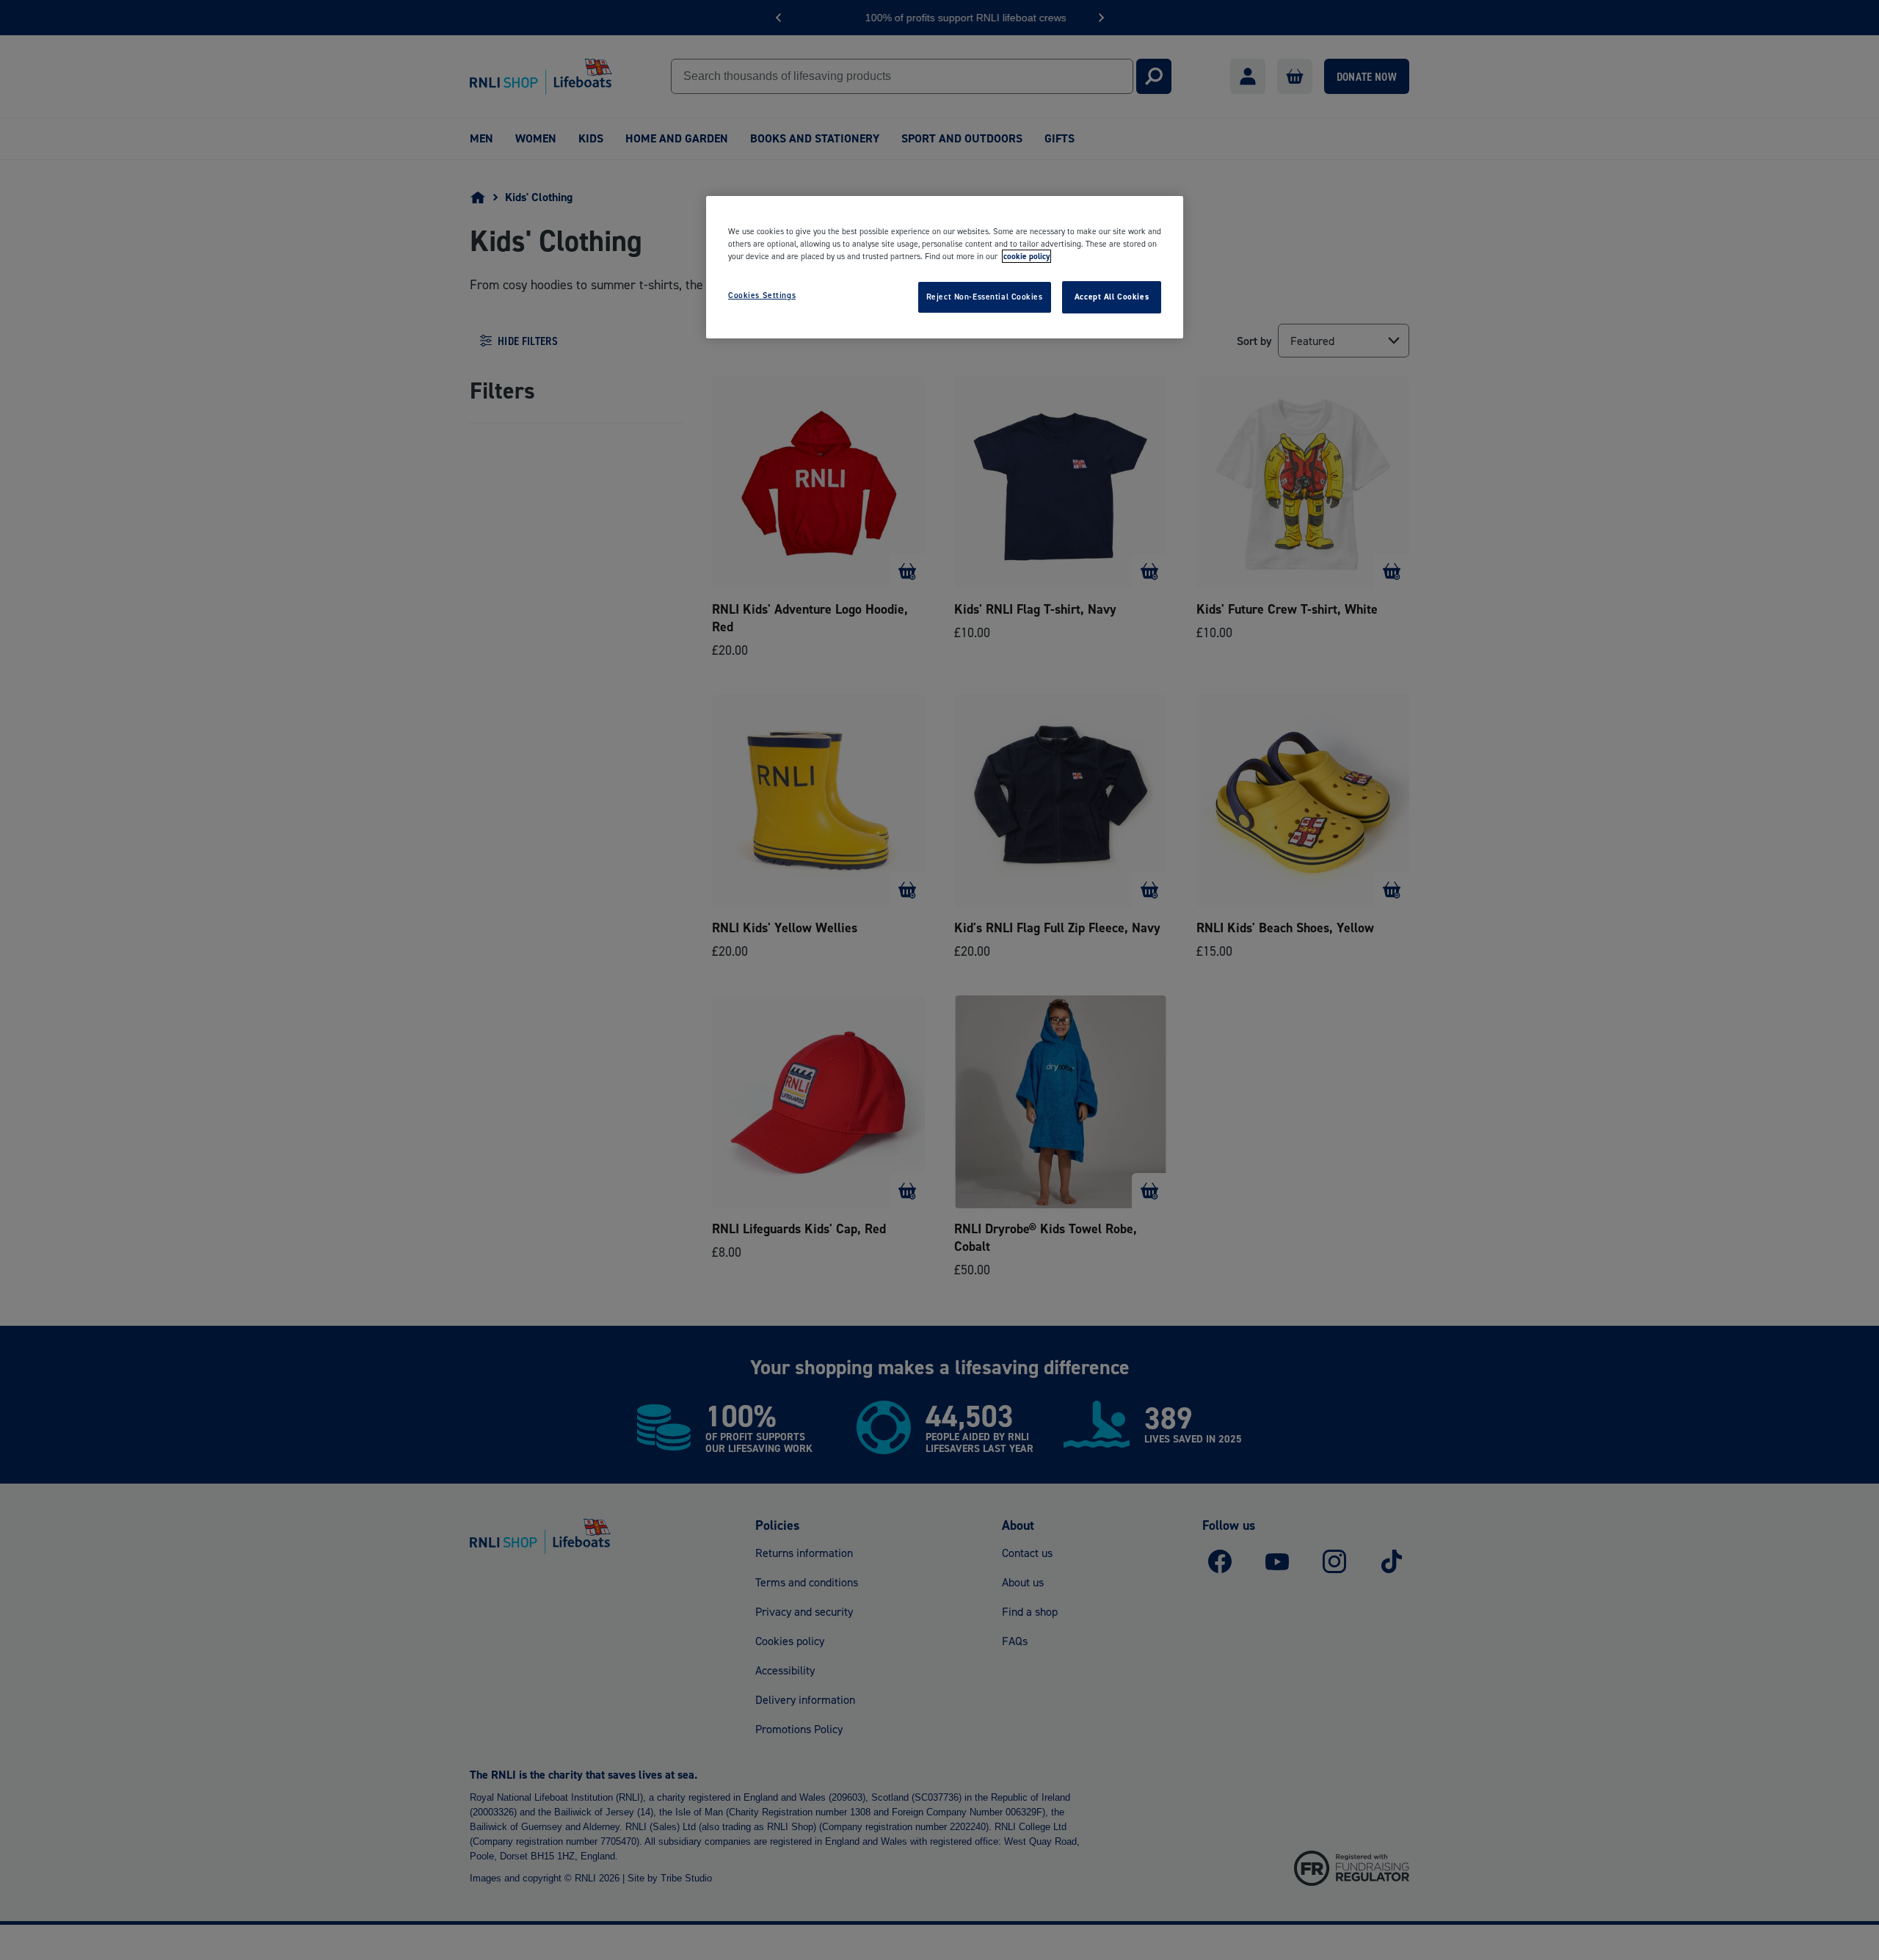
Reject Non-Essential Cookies (985, 297)
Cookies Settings (762, 295)
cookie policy (1026, 256)
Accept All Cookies (1112, 297)
